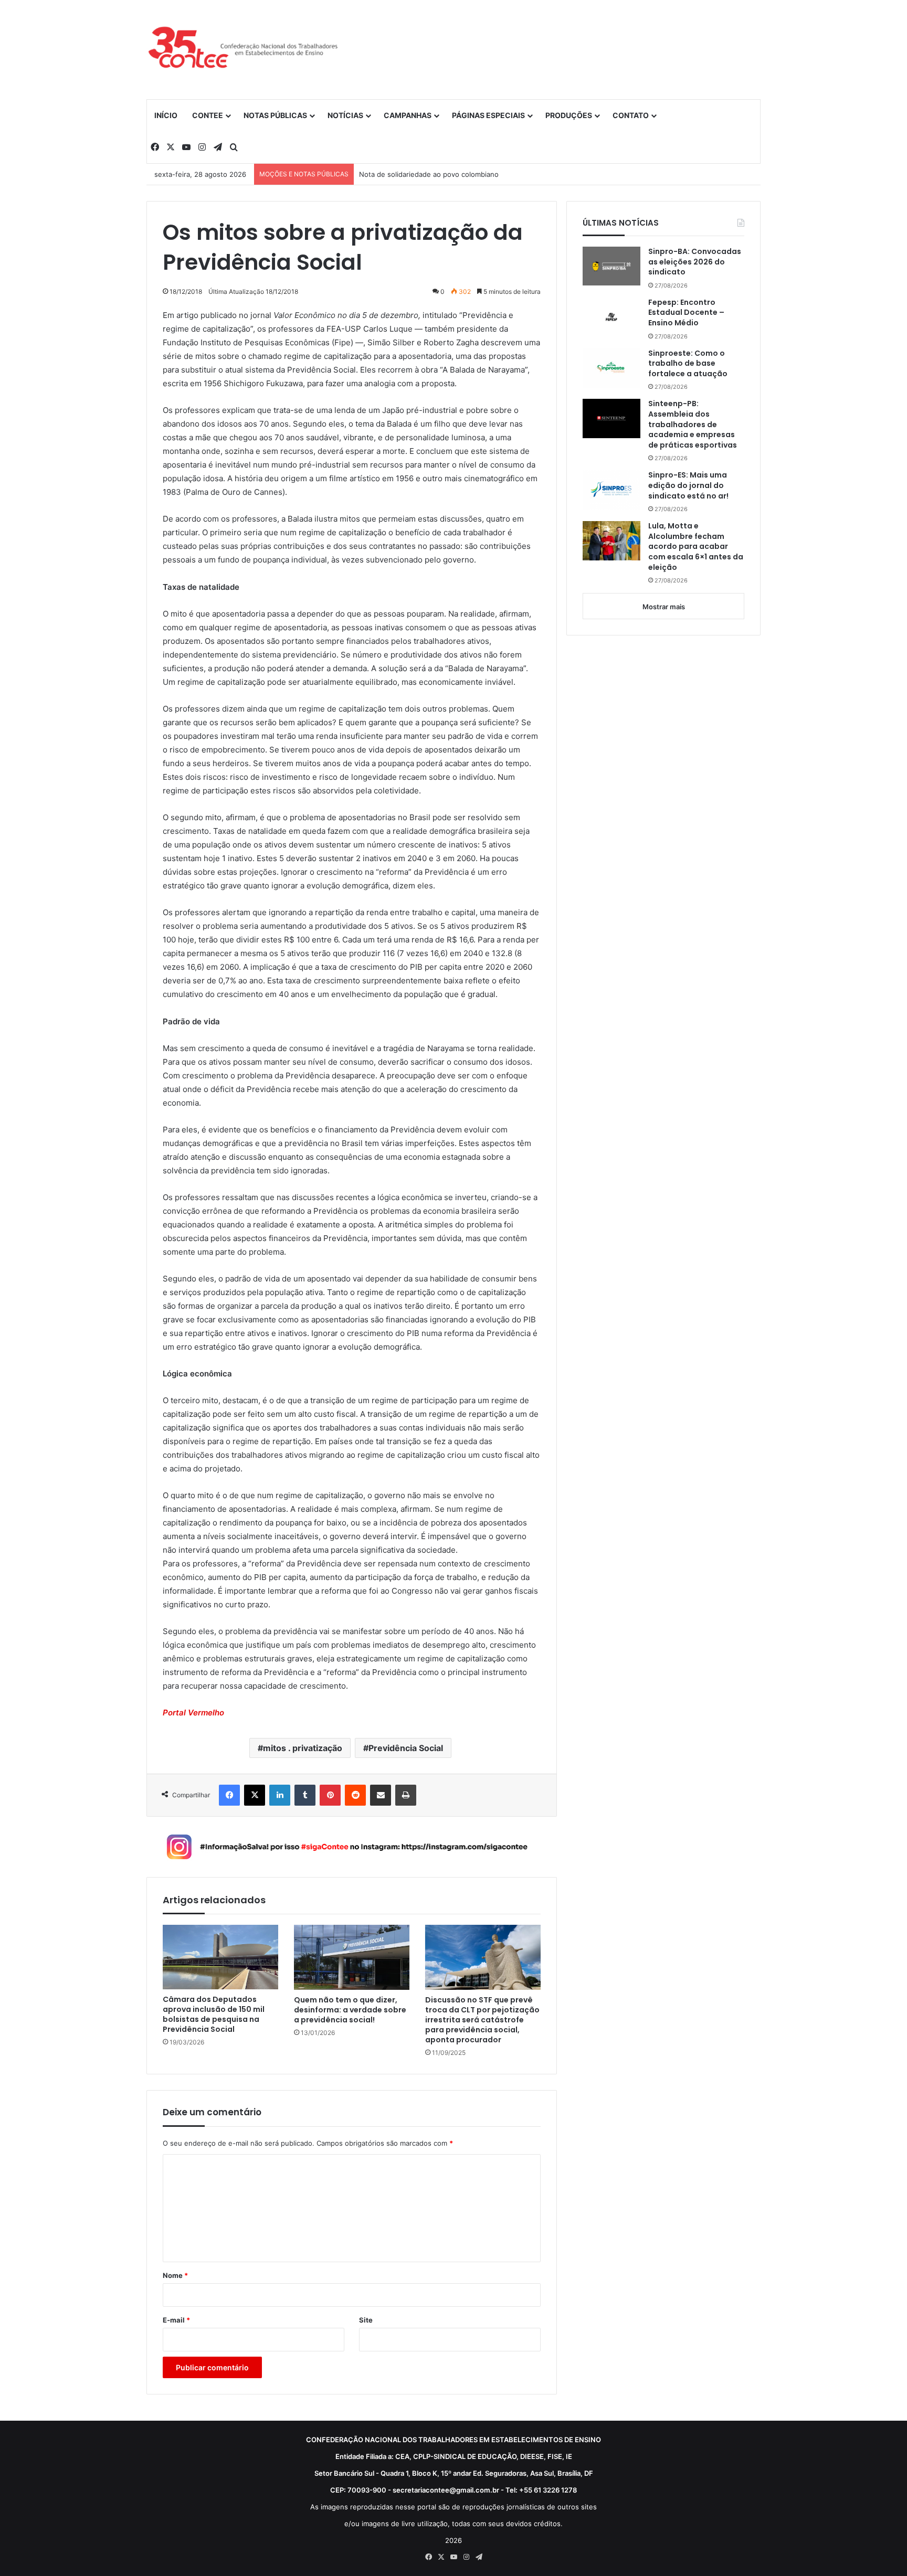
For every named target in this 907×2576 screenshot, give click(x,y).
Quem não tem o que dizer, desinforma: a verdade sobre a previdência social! (350, 2010)
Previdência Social (406, 1748)
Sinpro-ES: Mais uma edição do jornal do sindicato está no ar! (688, 485)
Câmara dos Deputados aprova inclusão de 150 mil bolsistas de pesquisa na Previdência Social (214, 2015)
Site (366, 2320)
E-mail (176, 2320)
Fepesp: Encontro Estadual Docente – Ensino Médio (686, 313)
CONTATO (631, 115)
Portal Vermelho (193, 1713)
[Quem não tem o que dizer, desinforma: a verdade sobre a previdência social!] (352, 1957)
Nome (175, 2275)
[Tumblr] (305, 1795)
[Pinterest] (330, 1795)
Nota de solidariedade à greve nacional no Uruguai (442, 174)
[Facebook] (229, 1795)
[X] (255, 1795)
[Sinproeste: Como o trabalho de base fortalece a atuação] (611, 368)
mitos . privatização (303, 1748)
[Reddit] (355, 1795)
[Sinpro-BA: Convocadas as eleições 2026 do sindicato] (611, 266)
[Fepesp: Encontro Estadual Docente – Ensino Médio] (611, 317)
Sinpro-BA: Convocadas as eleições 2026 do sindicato (695, 262)
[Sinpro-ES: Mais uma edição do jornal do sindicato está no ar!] (611, 490)
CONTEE (208, 115)
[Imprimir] (406, 1795)
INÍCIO (166, 115)
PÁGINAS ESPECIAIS (488, 115)
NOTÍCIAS (345, 115)
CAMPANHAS (408, 115)
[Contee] (244, 49)
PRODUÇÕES (569, 115)
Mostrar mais (664, 607)
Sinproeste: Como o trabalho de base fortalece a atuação (689, 364)
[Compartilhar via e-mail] (381, 1795)
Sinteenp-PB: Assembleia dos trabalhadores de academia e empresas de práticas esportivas (693, 424)
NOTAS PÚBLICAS (275, 115)
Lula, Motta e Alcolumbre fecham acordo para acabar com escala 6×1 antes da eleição (696, 547)
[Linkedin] (280, 1795)
